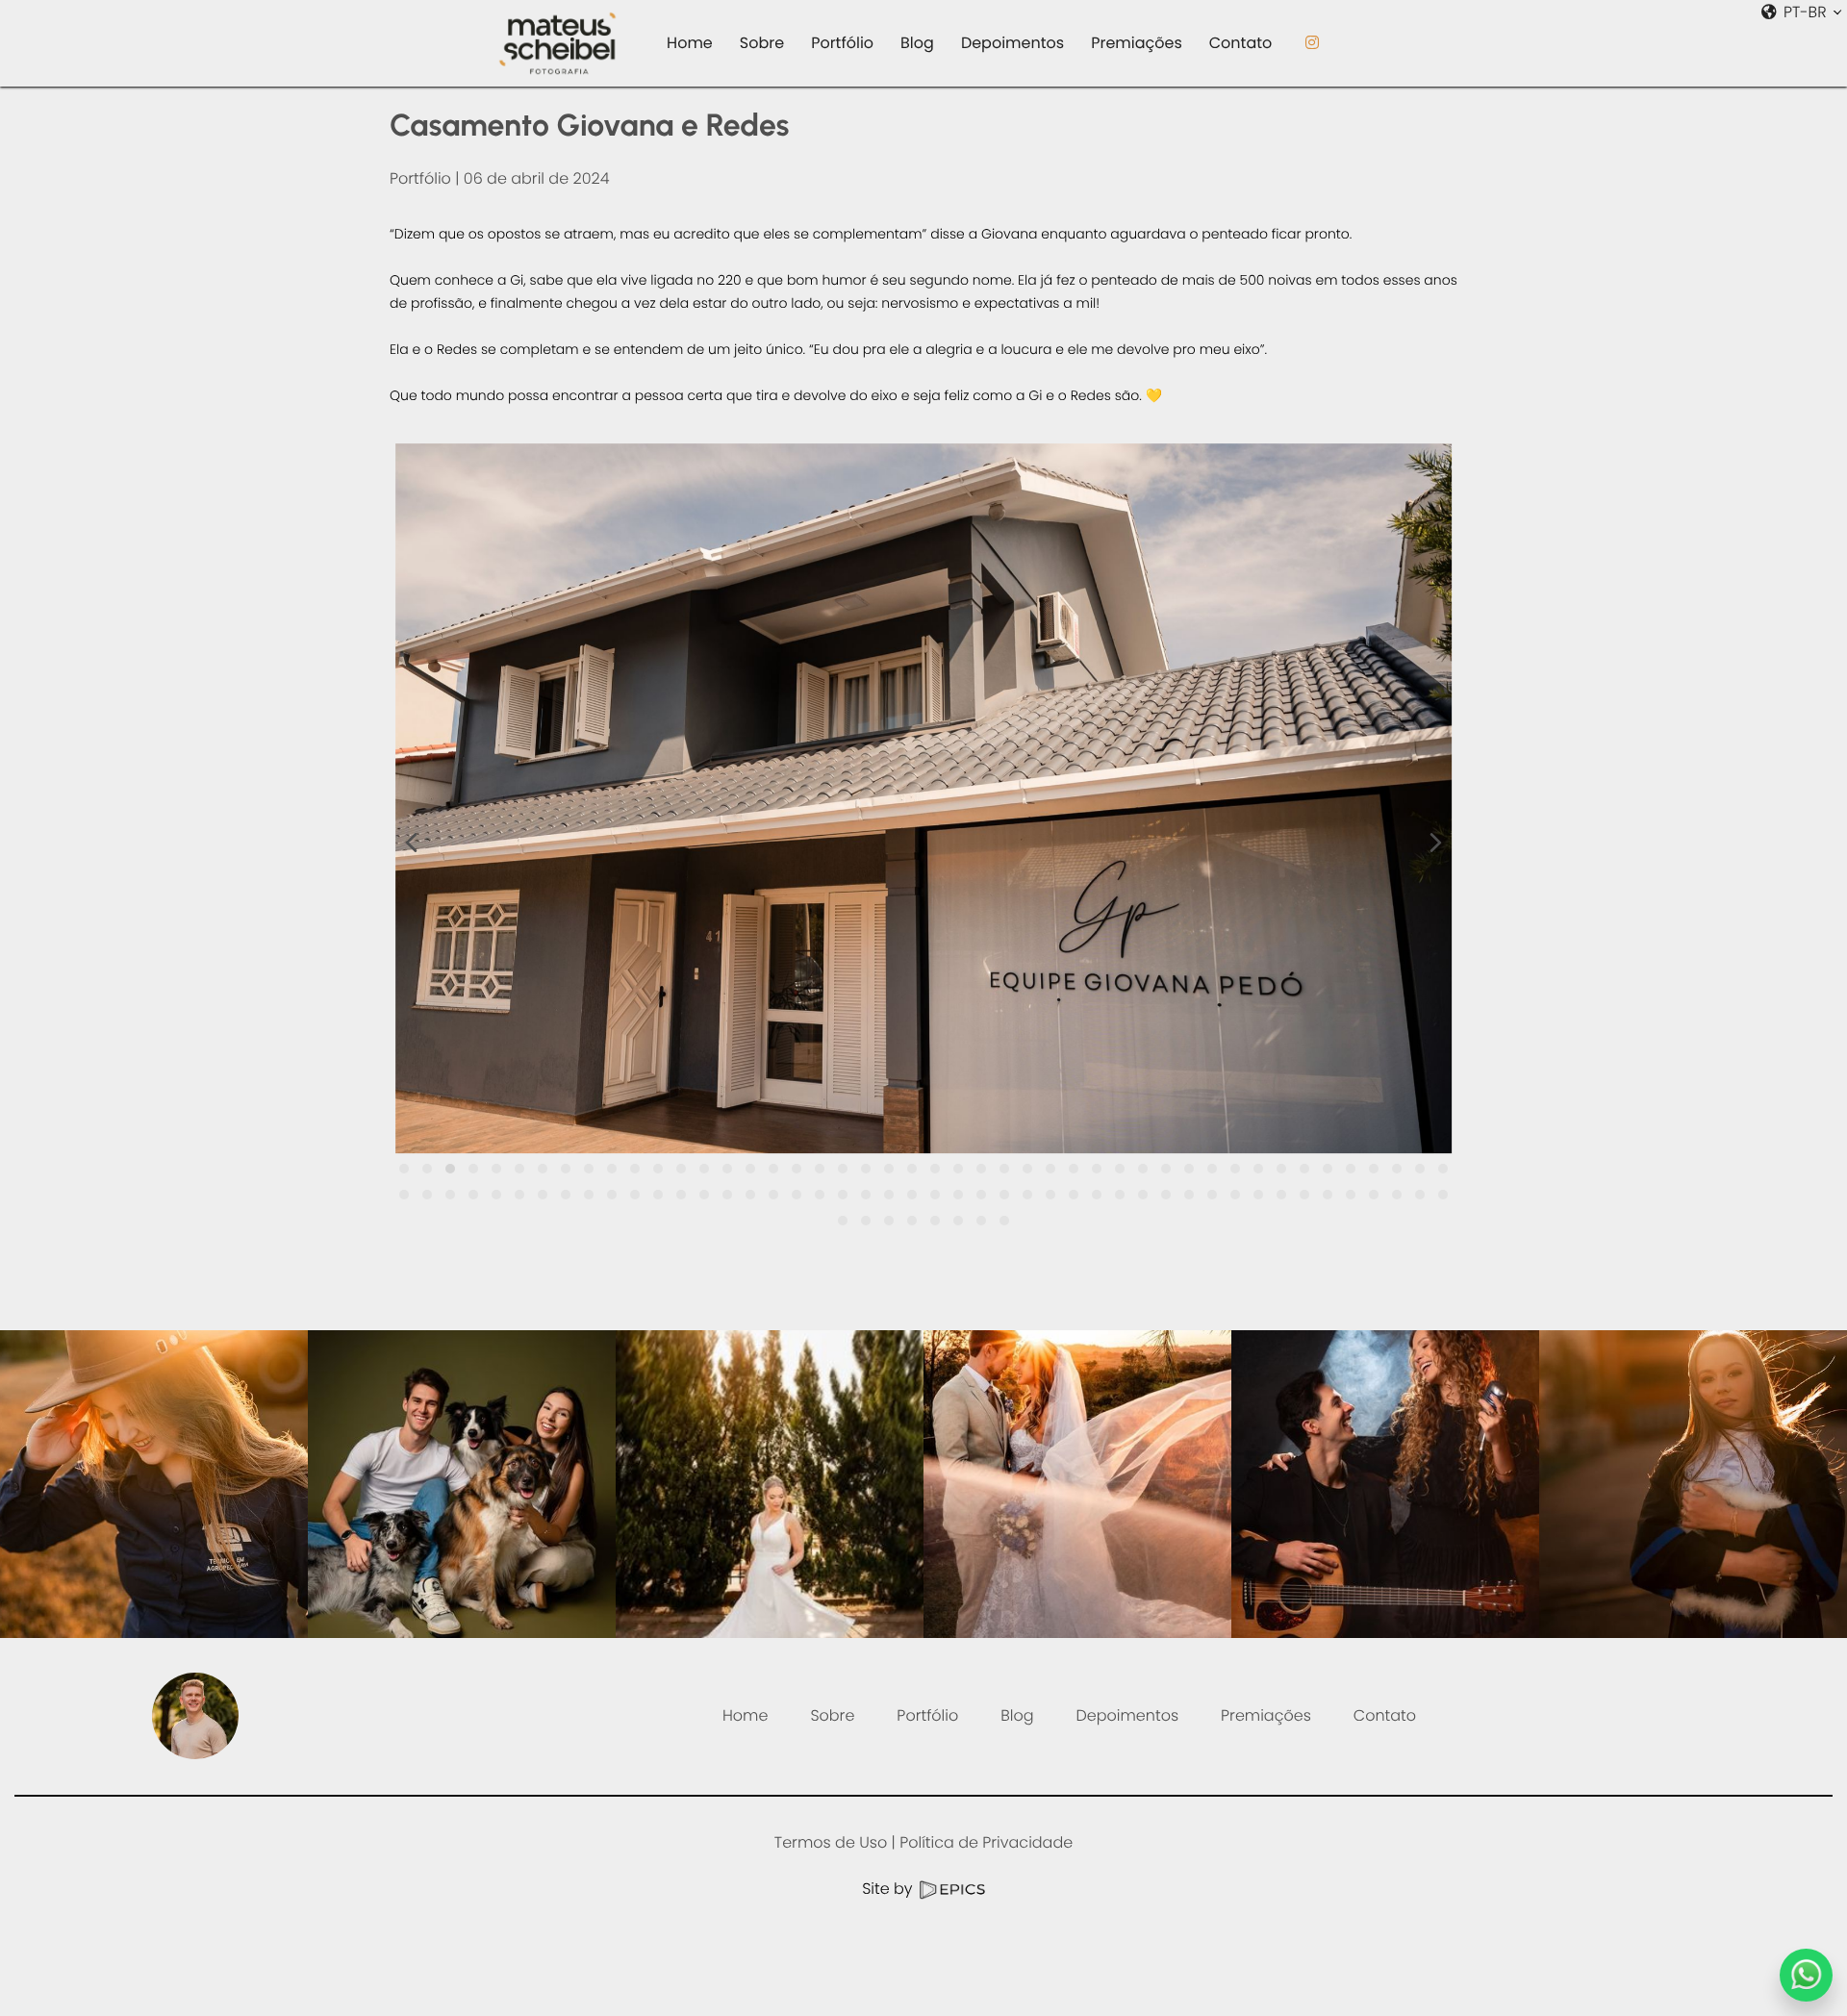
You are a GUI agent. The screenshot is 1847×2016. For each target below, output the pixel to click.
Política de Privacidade (986, 1842)
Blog (1017, 1715)
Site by (889, 1889)
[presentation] (411, 846)
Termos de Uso (831, 1842)
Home (745, 1715)
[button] (404, 1169)
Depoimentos (1128, 1715)
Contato (1385, 1715)
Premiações (1266, 1715)
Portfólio (420, 178)
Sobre (832, 1715)
